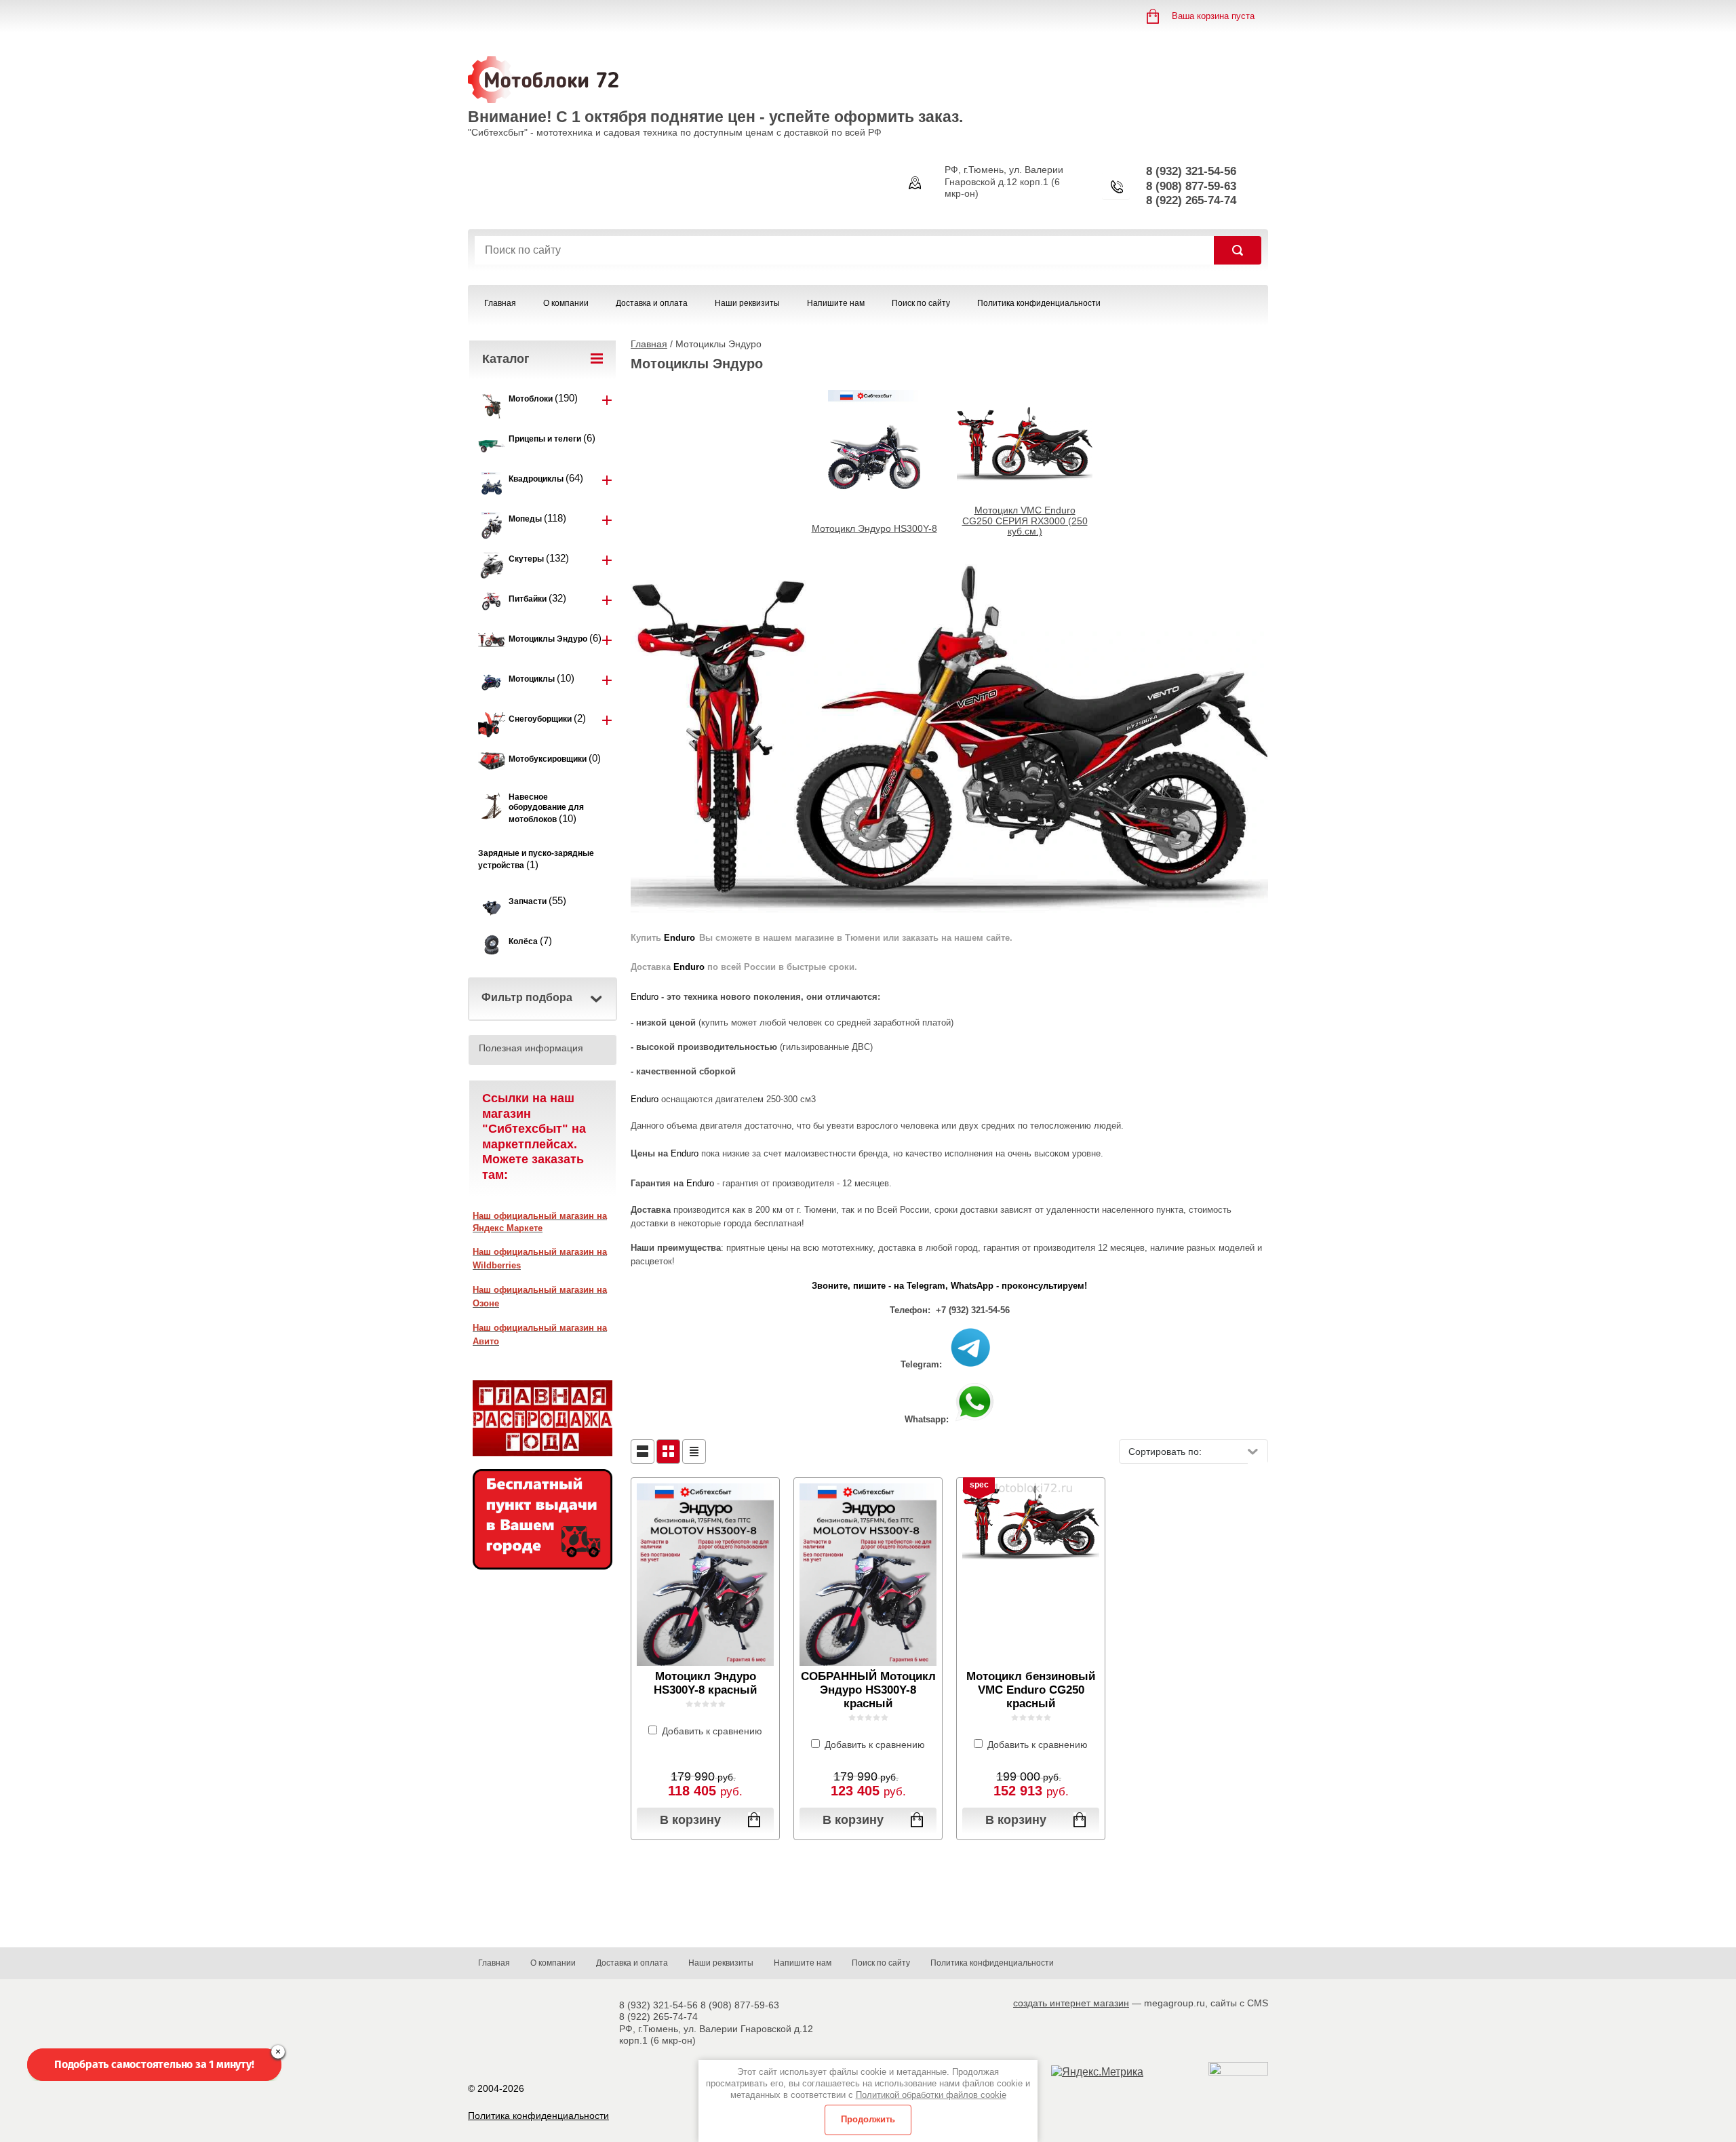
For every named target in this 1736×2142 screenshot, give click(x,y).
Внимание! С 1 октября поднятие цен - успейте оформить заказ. (715, 117)
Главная (500, 303)
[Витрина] (668, 1452)
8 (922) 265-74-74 (1191, 200)
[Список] (643, 1452)
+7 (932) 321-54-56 (973, 1310)
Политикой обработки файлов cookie (931, 2095)
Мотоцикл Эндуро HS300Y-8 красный (705, 1683)
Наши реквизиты (747, 303)
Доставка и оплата (652, 303)
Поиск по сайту (921, 303)
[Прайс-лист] (694, 1452)
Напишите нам (836, 303)
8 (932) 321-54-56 (1191, 171)
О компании (566, 303)
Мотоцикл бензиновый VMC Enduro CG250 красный (1031, 1690)
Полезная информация (531, 1048)
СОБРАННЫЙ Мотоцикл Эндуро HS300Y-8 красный (868, 1690)
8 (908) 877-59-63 (1191, 186)
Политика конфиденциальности (1039, 303)
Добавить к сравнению (711, 1731)
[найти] (1238, 250)
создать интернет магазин (1071, 2003)
